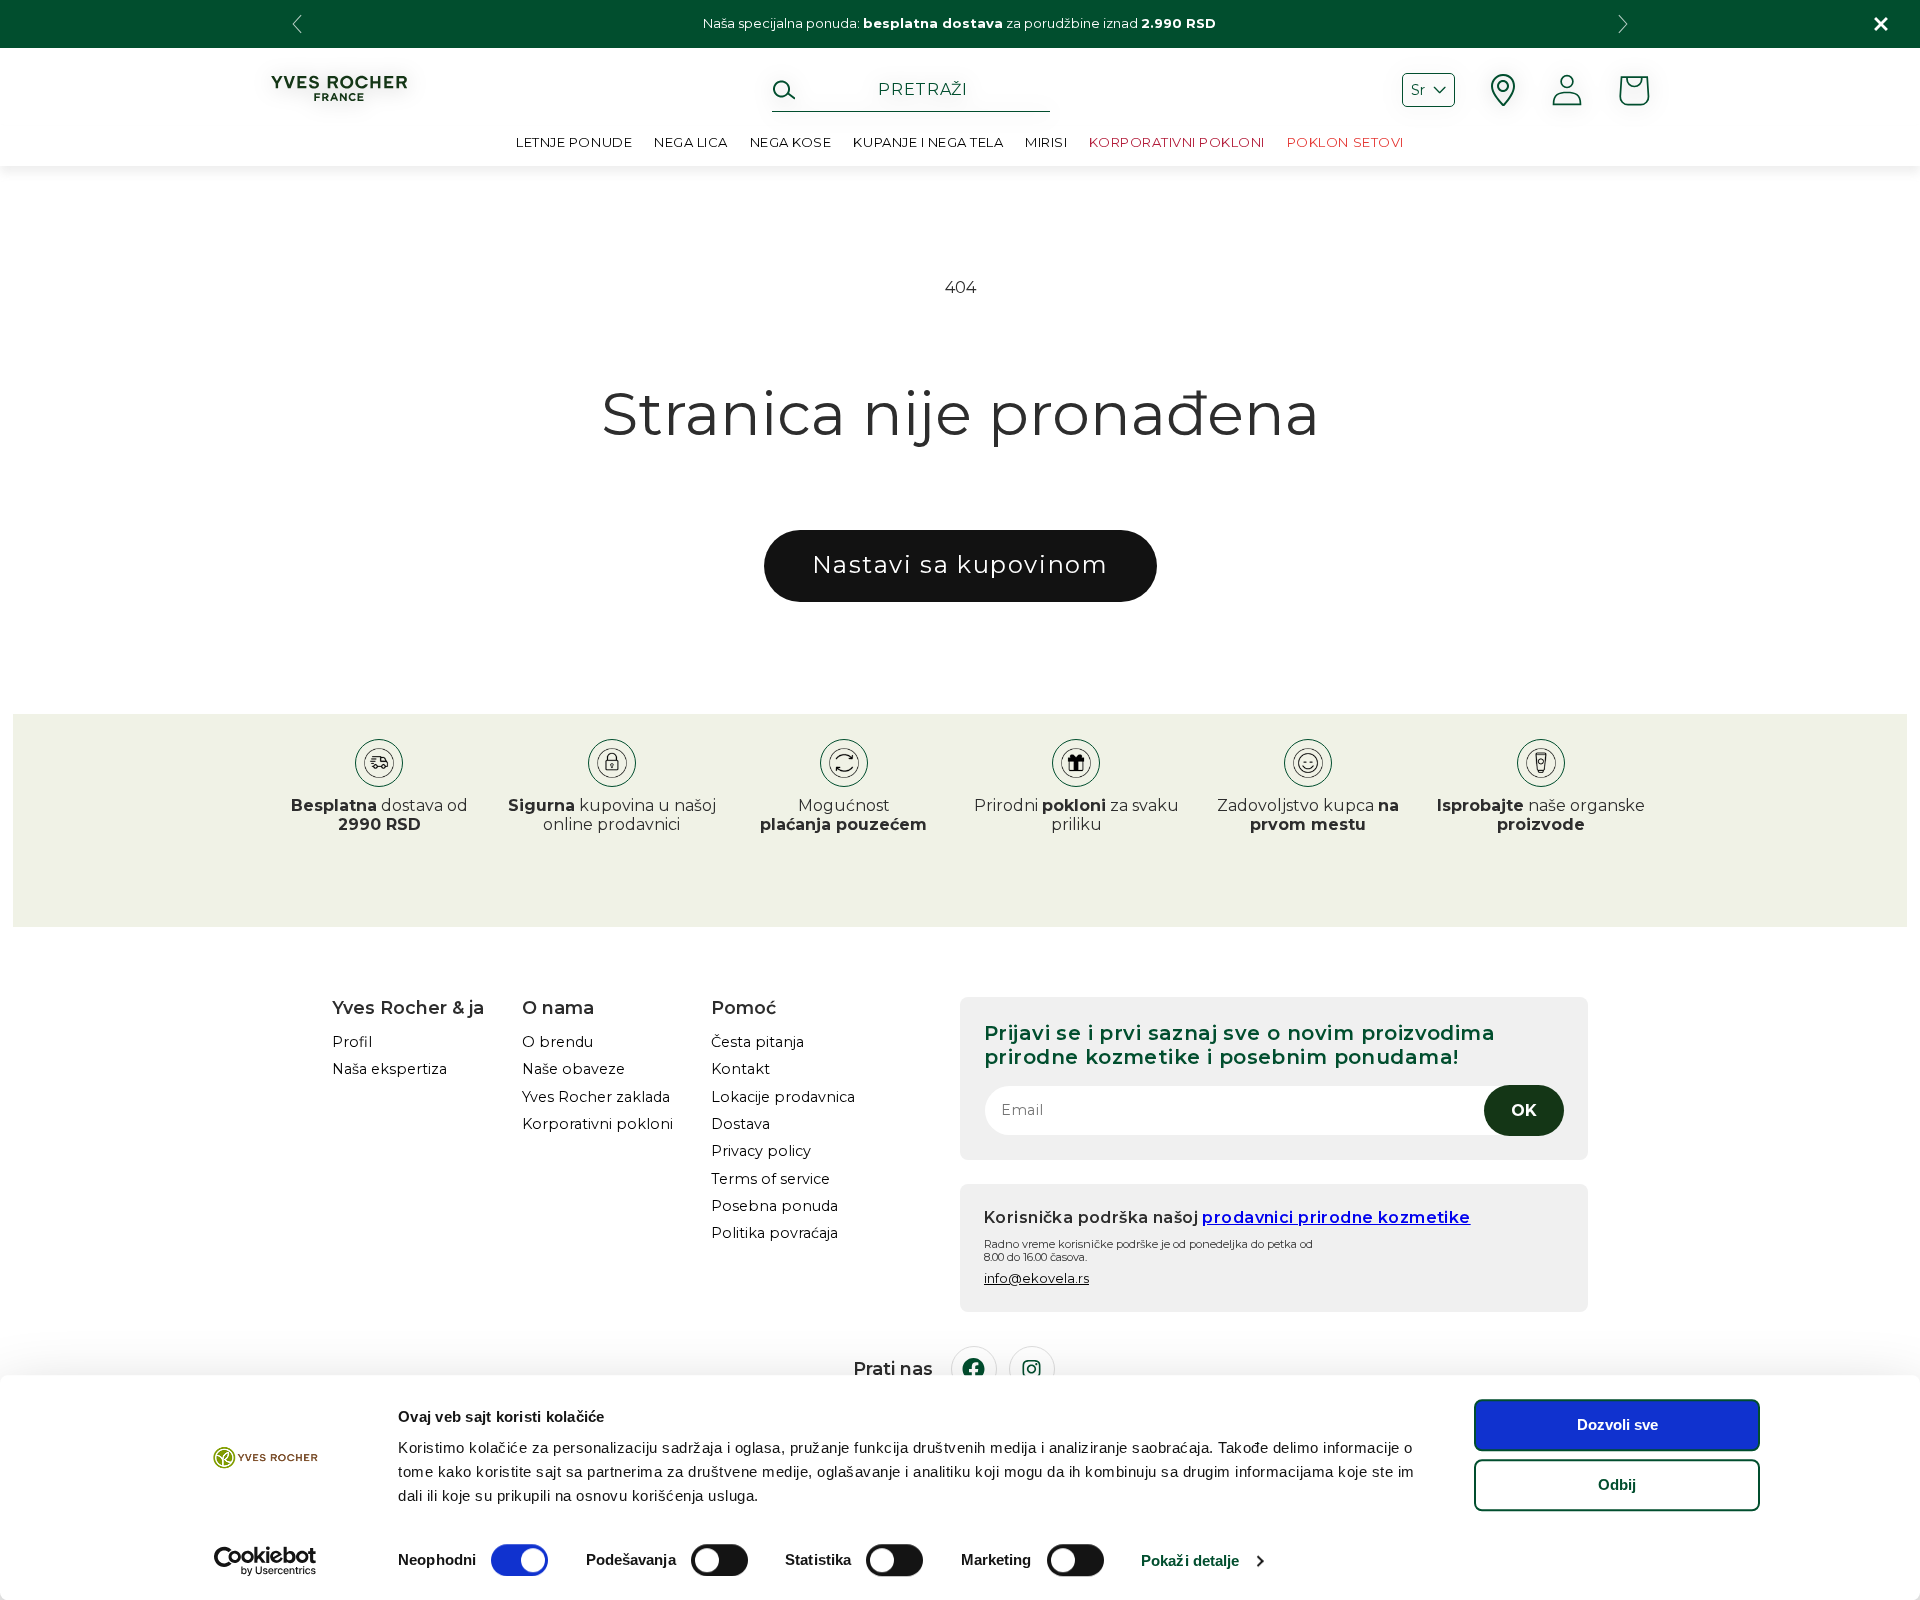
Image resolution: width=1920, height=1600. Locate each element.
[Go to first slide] (1623, 24)
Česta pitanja (757, 1042)
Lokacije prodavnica (783, 1097)
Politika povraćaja (774, 1233)
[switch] (719, 1560)
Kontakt (740, 1069)
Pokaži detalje (1190, 1560)
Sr (1418, 90)
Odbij (1617, 1484)
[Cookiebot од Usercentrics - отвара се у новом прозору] (265, 1561)
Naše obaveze (573, 1069)
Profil (352, 1042)
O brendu (557, 1042)
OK (1524, 1110)
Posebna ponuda (774, 1206)
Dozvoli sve (1617, 1424)
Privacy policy (761, 1151)
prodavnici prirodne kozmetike (1336, 1217)
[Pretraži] (784, 90)
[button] (691, 146)
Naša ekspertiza (389, 1069)
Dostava (740, 1124)
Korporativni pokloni (597, 1124)
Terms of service (770, 1179)
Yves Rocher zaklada (596, 1097)
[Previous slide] (297, 24)
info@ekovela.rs (1036, 1278)
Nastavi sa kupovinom (960, 564)
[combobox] (911, 90)
